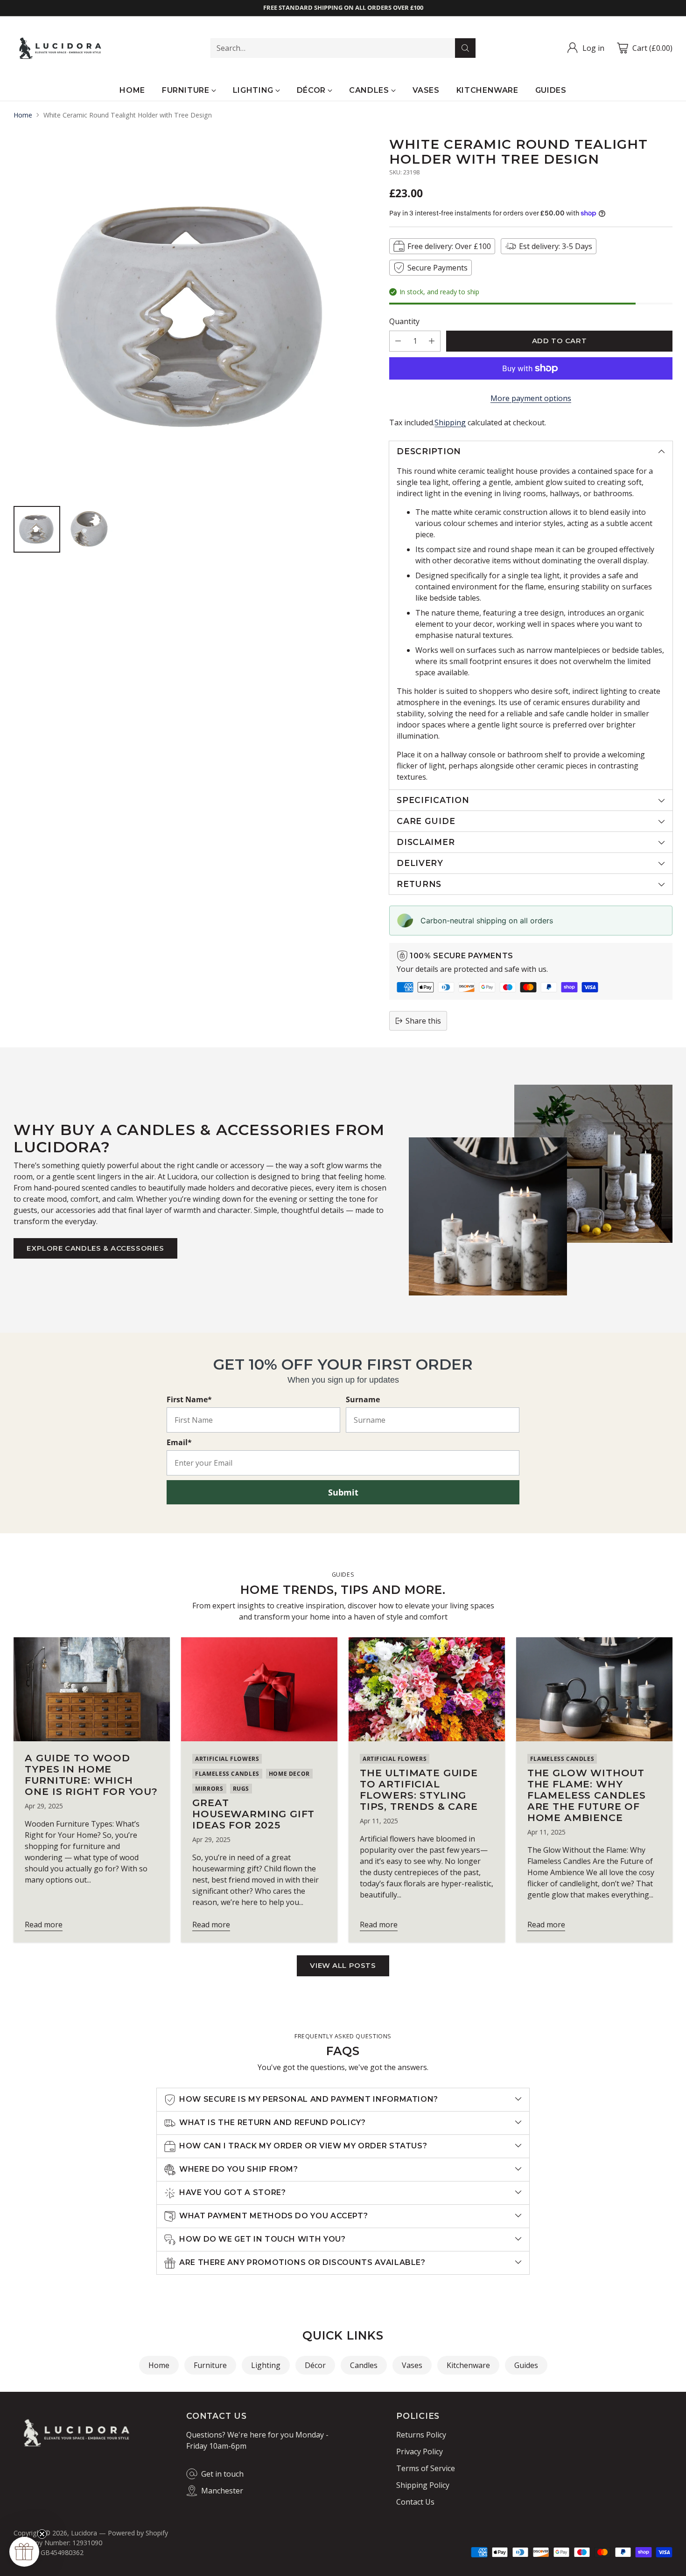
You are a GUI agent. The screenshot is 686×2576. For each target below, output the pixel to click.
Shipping (450, 422)
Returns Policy (421, 2435)
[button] (24, 2552)
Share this (423, 1021)
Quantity (404, 321)
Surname (363, 1399)
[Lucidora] (60, 48)
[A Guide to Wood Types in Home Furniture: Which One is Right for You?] (92, 1689)
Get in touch (222, 2474)
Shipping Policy (423, 2485)
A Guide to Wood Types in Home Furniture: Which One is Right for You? (91, 1775)
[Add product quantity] (432, 341)
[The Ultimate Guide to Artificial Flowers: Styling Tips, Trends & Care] (427, 1689)
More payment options (531, 398)
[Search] (465, 48)
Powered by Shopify (138, 2533)
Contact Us (415, 2502)
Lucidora (84, 2533)
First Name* (189, 1399)
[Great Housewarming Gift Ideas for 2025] (259, 1689)
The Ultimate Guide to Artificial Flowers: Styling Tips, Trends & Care (419, 1790)
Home (23, 115)
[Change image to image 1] (37, 529)
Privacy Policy (420, 2451)
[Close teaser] (42, 2534)
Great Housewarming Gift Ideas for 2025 (253, 1814)
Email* (179, 1442)
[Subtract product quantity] (398, 341)
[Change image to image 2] (89, 529)
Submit (343, 1492)
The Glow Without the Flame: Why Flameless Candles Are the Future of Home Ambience (587, 1795)
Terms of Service (426, 2468)
